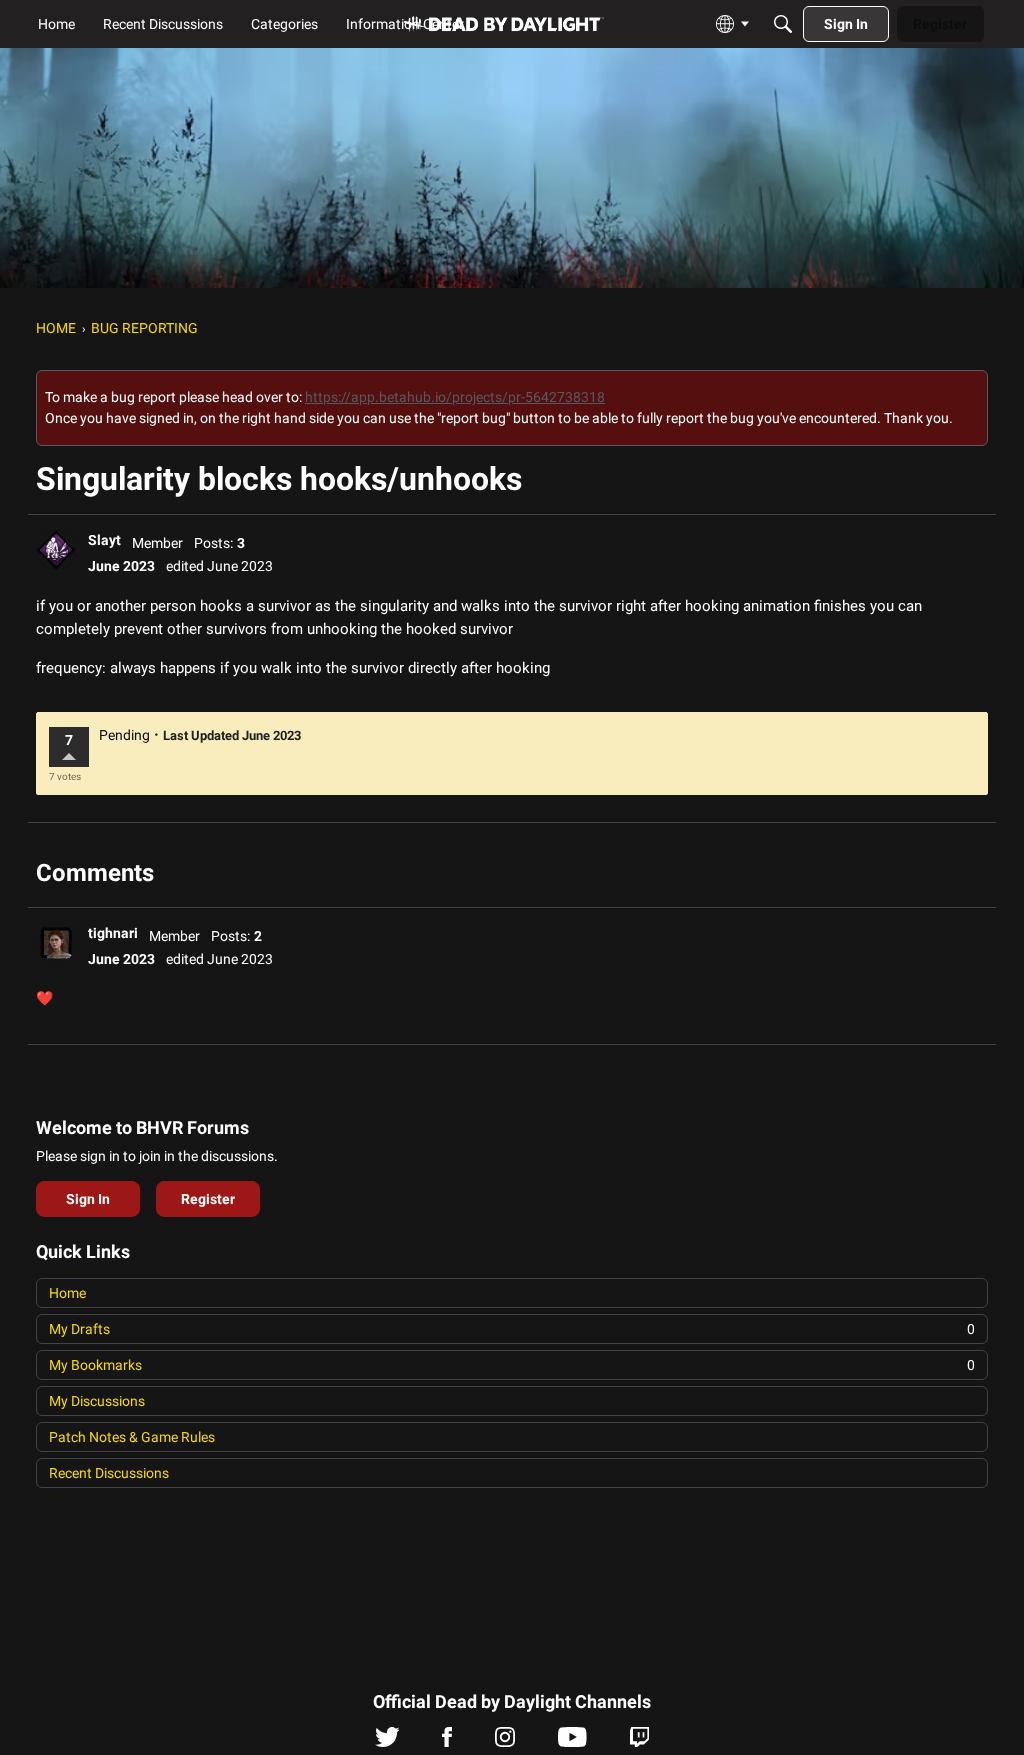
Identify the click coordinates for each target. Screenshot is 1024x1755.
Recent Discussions (109, 1473)
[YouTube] (572, 1742)
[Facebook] (447, 1742)
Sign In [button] (88, 1199)
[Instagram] (505, 1742)
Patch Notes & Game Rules (132, 1437)
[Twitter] (387, 1742)
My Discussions (97, 1401)
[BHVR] (504, 24)
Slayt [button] (104, 540)
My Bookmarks (512, 1365)
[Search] (783, 24)
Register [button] (208, 1199)
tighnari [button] (113, 933)
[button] (56, 550)
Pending (124, 735)
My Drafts (512, 1329)
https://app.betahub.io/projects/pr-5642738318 (455, 397)
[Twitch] (639, 1742)
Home (67, 1293)
